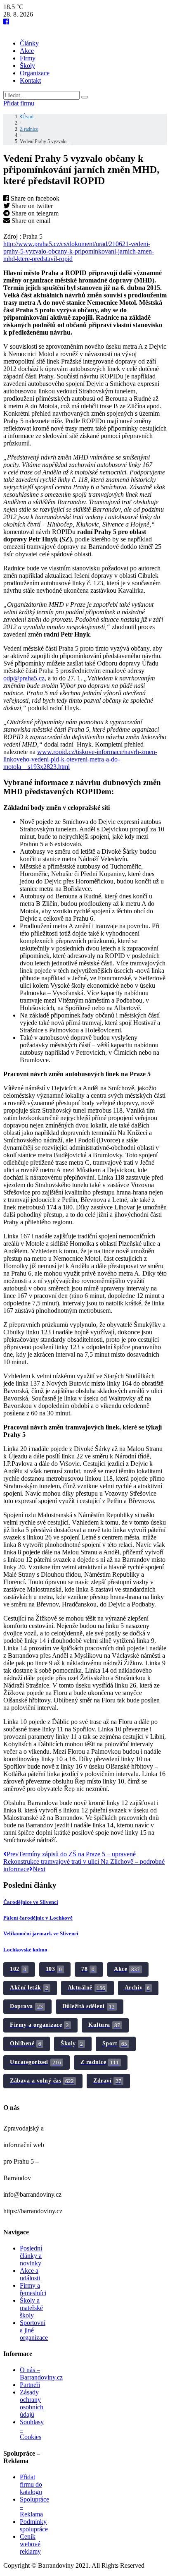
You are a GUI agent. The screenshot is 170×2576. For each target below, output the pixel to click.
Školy (27, 66)
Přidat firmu (19, 103)
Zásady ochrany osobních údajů (32, 2403)
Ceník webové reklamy (30, 2544)
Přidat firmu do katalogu (31, 2484)
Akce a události (30, 2274)
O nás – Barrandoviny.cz (41, 2374)
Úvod (28, 117)
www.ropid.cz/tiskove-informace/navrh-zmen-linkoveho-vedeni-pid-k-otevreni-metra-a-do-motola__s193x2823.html (80, 759)
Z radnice (29, 129)
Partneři (30, 2385)
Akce (27, 51)
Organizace (35, 73)
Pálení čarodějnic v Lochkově (38, 1918)
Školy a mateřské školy (31, 2308)
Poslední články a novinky (31, 2256)
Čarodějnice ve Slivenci (31, 1902)
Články (29, 43)
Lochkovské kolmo (25, 1950)
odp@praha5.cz (24, 678)
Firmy (28, 58)
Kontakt (30, 80)
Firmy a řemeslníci (33, 2289)
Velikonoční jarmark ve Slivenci (41, 1933)
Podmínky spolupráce (34, 2525)
